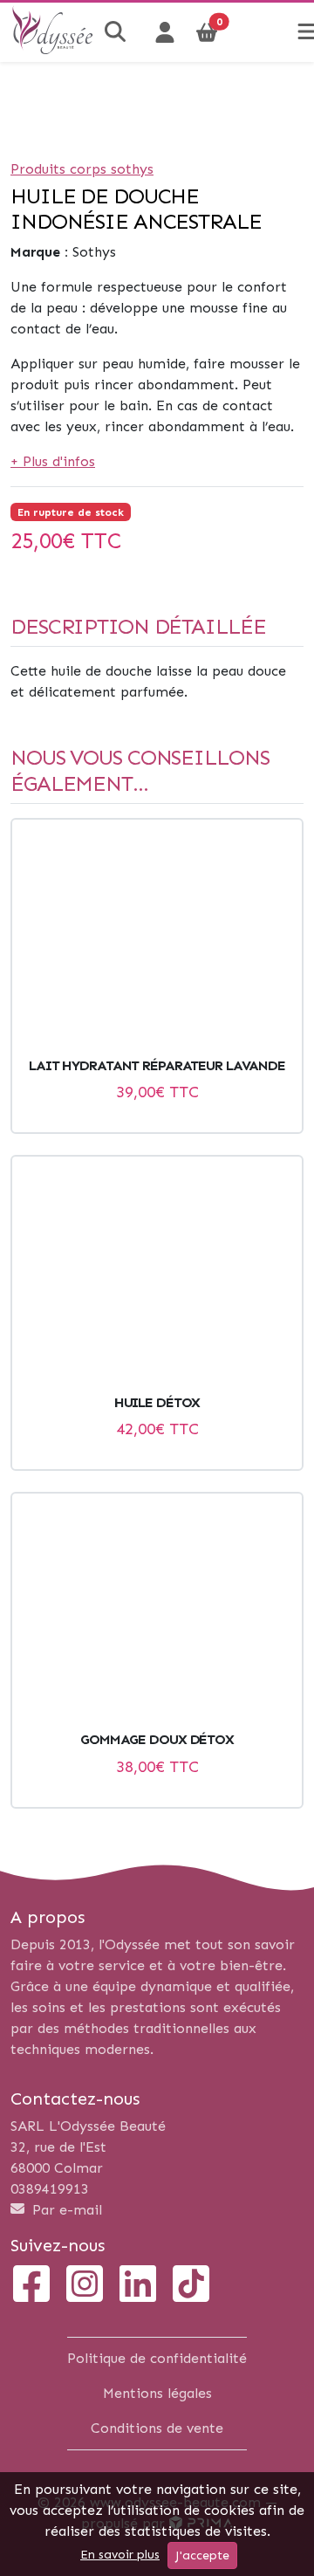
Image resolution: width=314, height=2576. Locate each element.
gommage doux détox (157, 1739)
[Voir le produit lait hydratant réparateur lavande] (157, 938)
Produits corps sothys (82, 169)
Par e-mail (65, 2210)
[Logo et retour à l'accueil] (52, 48)
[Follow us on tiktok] (191, 2286)
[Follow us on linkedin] (138, 2286)
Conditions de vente (157, 2428)
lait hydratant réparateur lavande (157, 1065)
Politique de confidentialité (157, 2358)
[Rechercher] (117, 33)
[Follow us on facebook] (31, 2286)
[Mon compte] (165, 32)
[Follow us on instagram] (85, 2286)
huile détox (157, 1402)
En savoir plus (120, 2555)
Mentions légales (157, 2393)
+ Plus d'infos (53, 461)
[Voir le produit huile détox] (157, 1275)
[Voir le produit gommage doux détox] (157, 1612)
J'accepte (202, 2555)
